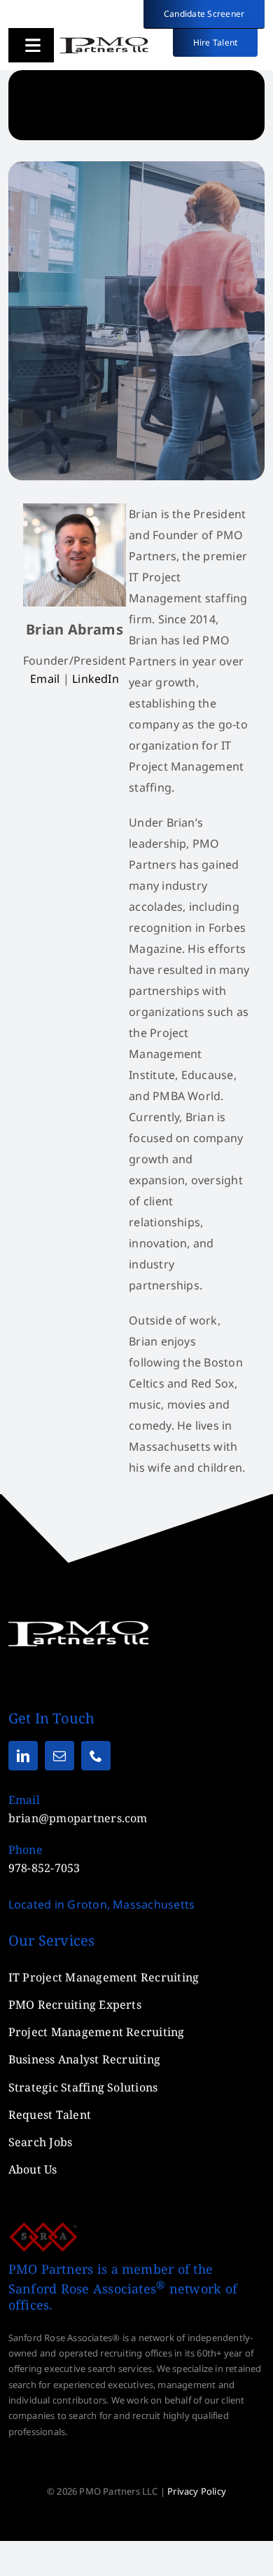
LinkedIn (96, 679)
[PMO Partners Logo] (104, 42)
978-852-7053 (44, 1868)
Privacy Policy (197, 2491)
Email (45, 679)
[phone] (96, 1756)
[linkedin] (23, 1756)
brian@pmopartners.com (78, 1818)
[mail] (59, 1756)
